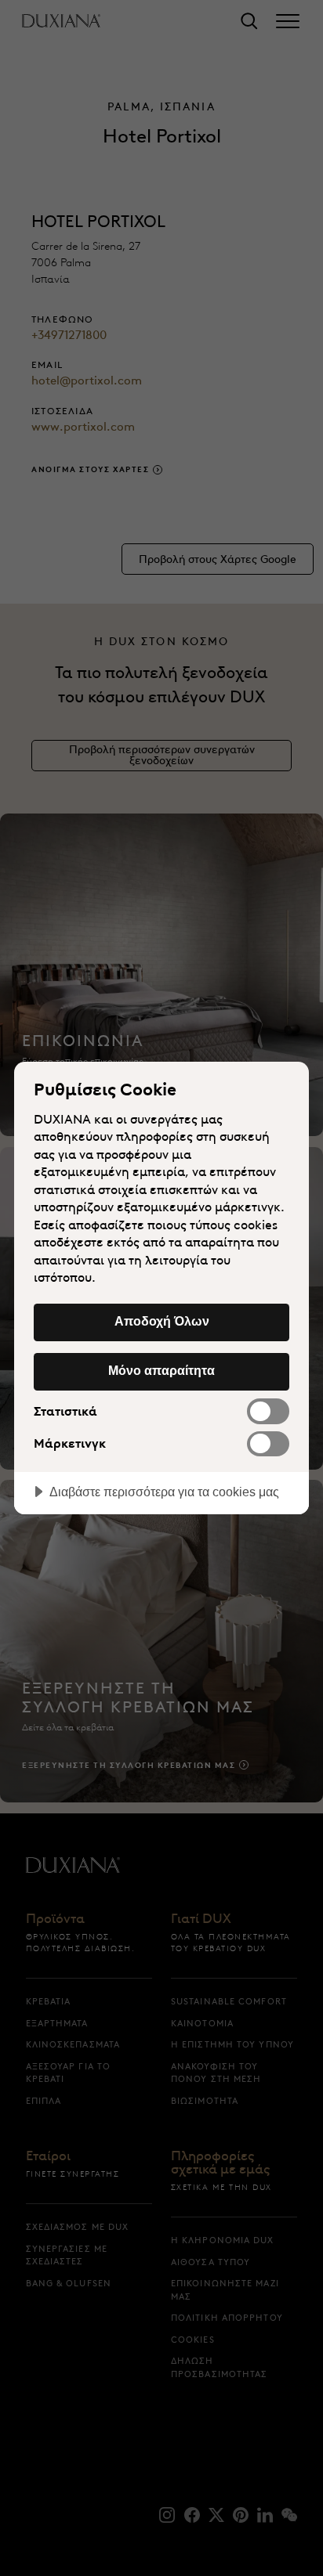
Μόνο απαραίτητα (161, 1370)
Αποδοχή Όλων (162, 1321)
